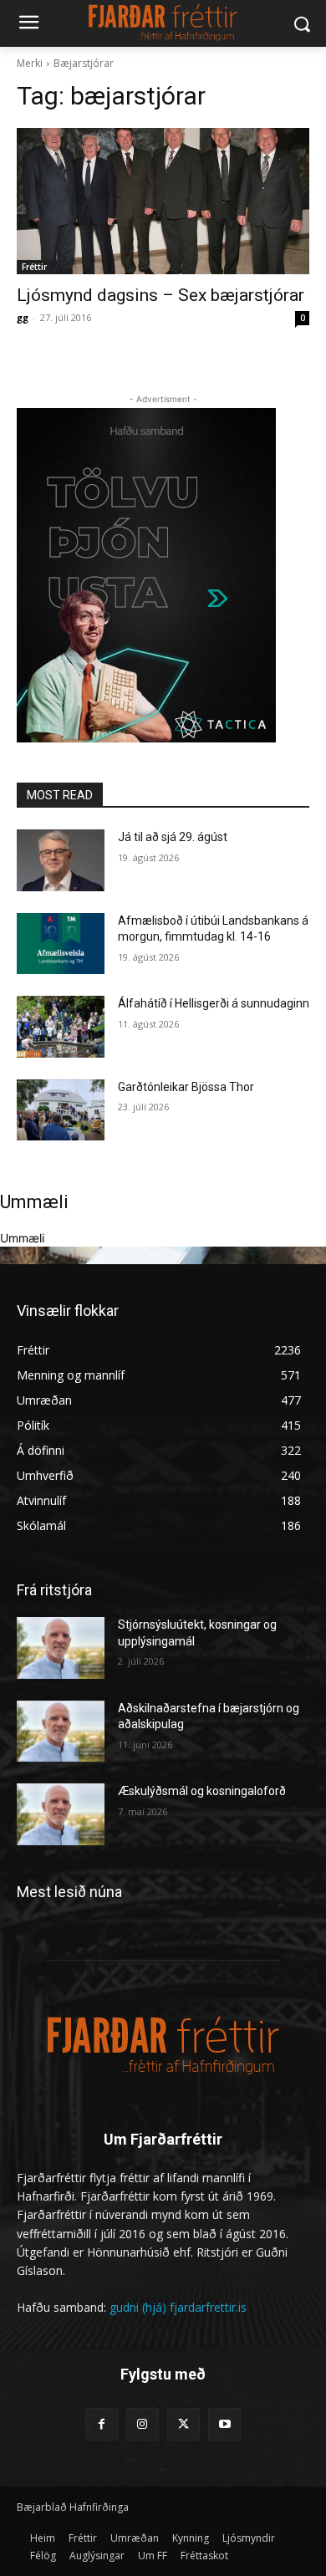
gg (23, 317)
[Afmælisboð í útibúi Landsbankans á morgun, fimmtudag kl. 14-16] (61, 944)
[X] (183, 2424)
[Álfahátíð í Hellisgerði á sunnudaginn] (61, 1027)
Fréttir (34, 267)
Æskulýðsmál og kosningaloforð (202, 1791)
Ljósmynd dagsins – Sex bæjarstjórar (160, 295)
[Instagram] (143, 2424)
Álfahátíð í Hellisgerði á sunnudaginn (214, 1003)
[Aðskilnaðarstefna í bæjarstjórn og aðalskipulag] (61, 1732)
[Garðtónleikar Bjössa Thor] (61, 1110)
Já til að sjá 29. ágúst (173, 837)
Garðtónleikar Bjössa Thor (186, 1087)
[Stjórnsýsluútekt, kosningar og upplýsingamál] (61, 1648)
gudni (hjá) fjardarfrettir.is (178, 2307)
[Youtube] (224, 2424)
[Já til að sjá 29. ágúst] (61, 860)
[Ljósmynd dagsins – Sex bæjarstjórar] (163, 201)
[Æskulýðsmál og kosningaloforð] (61, 1814)
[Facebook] (102, 2424)
